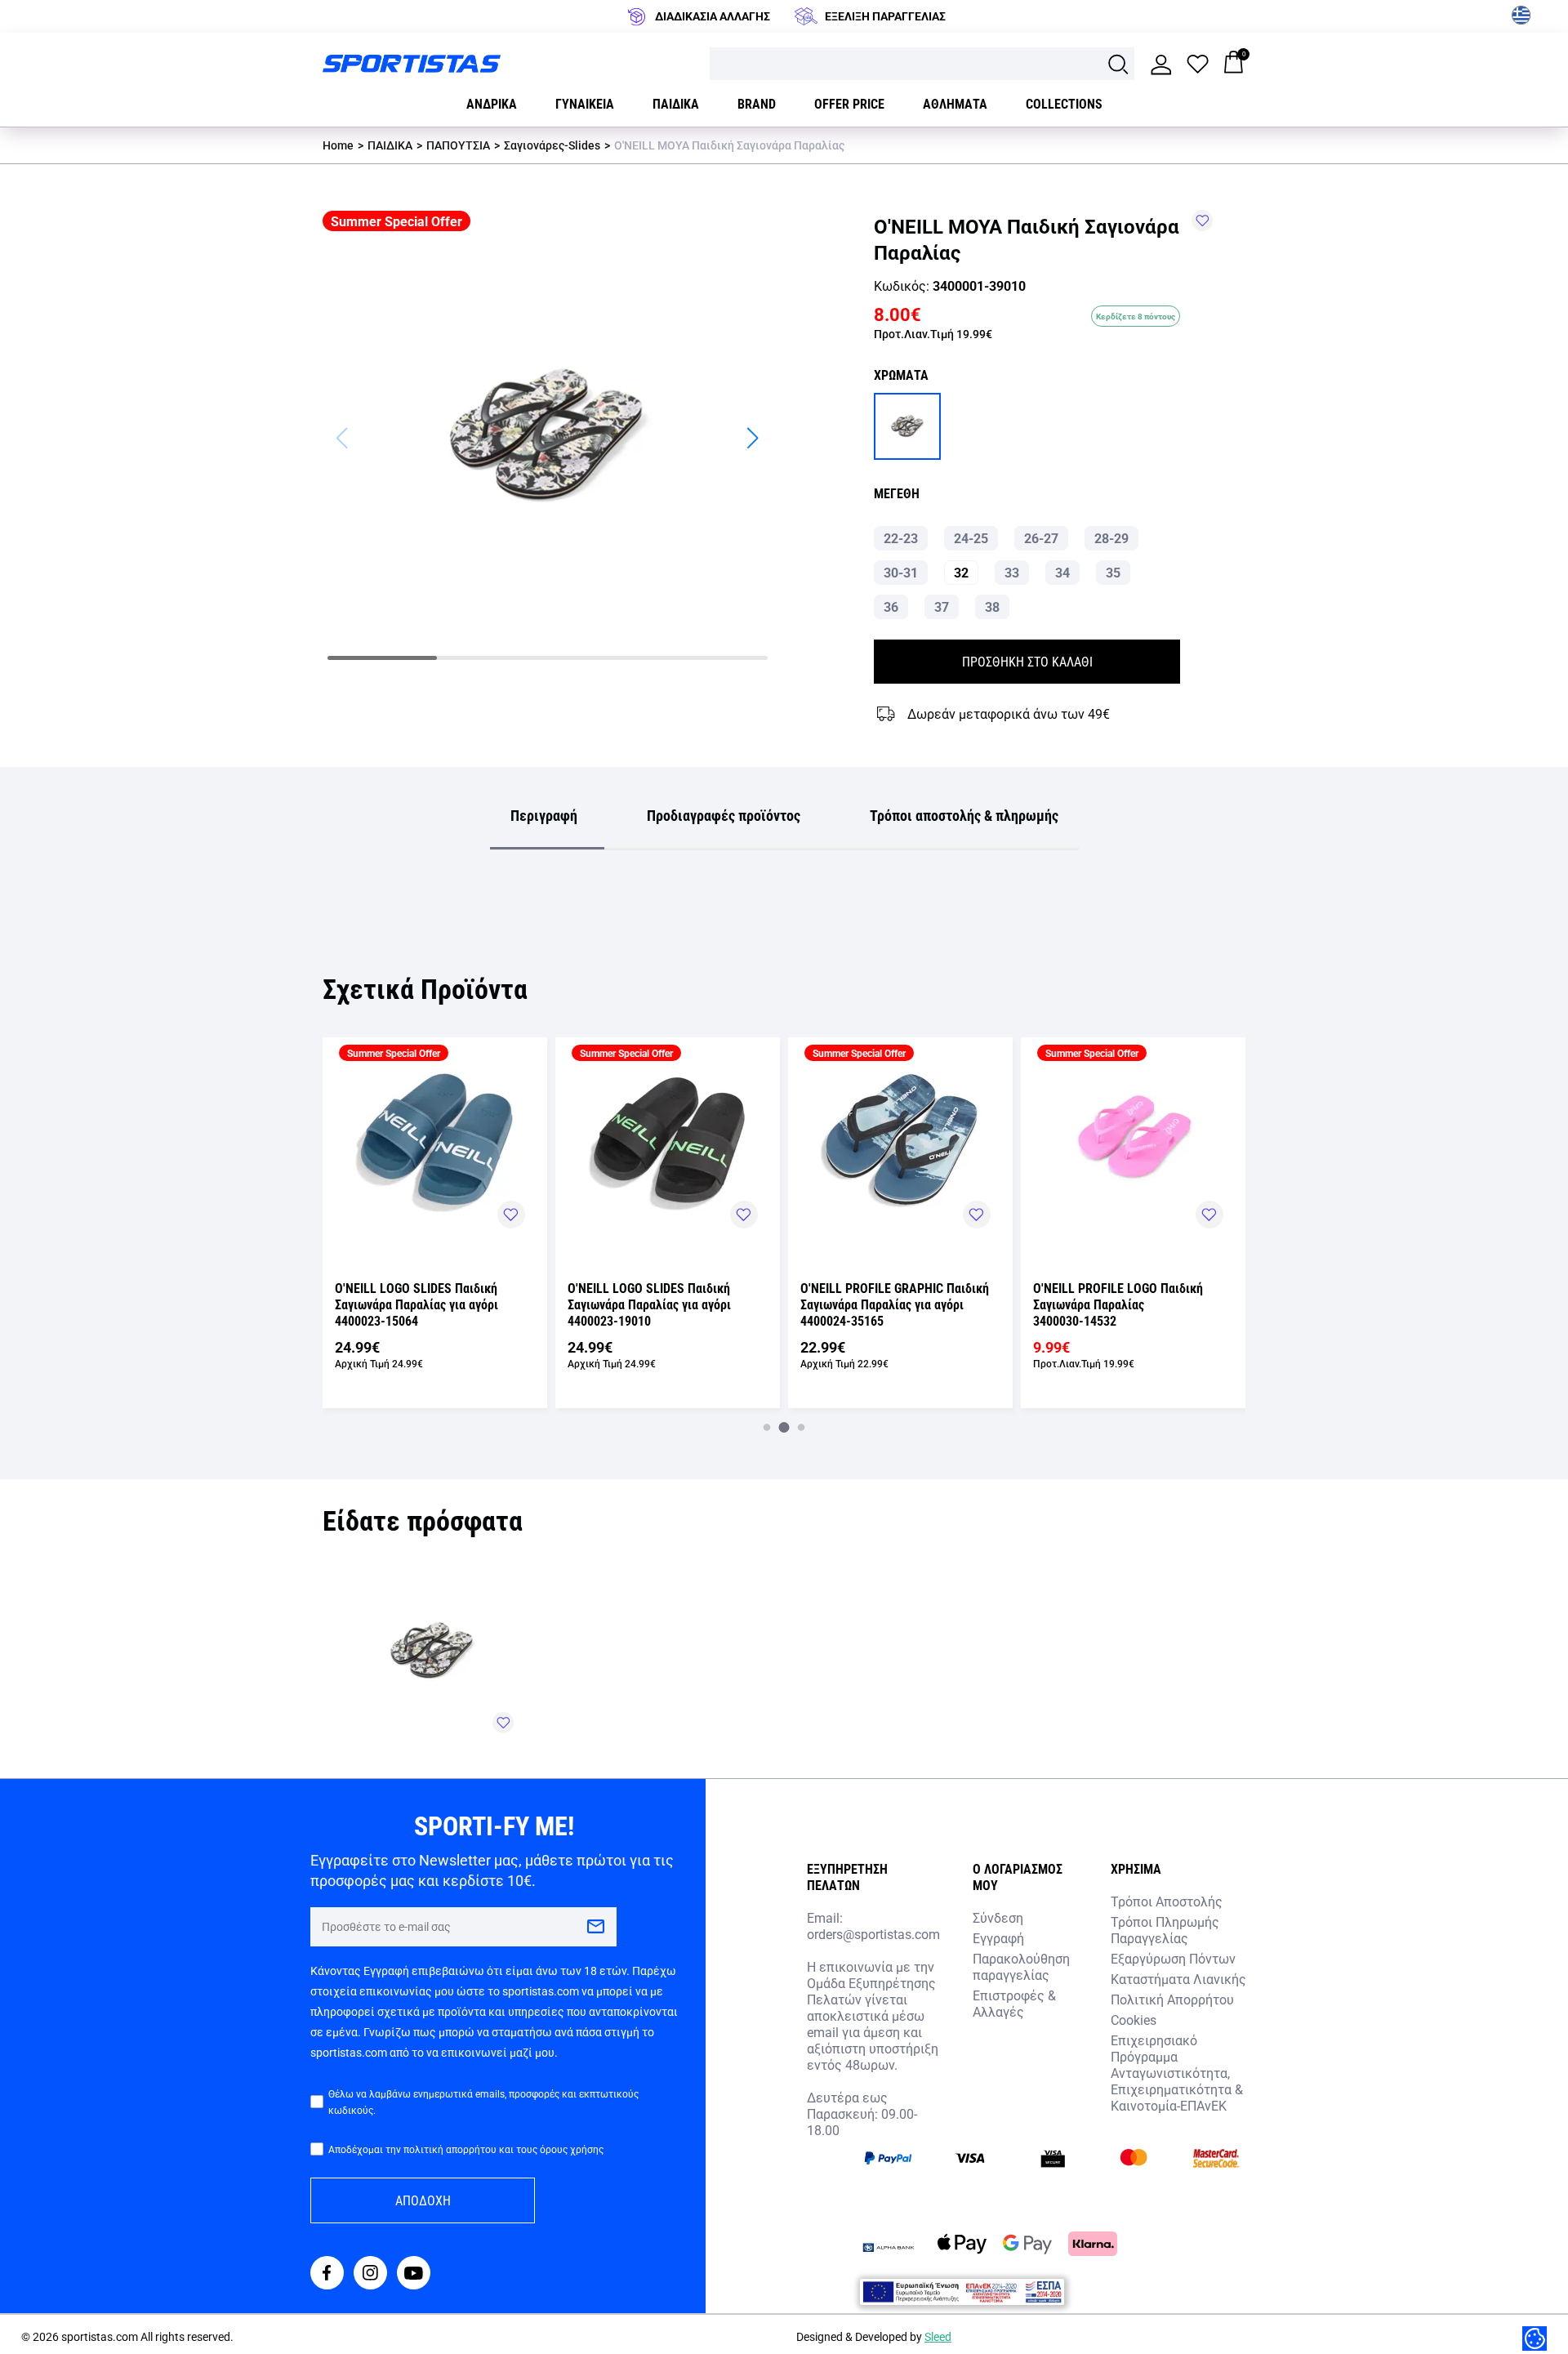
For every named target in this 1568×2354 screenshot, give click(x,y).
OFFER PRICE (849, 103)
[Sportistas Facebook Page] (327, 2274)
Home (338, 145)
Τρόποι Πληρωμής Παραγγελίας (1165, 1930)
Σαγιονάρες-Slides (552, 145)
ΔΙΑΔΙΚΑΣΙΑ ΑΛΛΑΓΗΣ (713, 16)
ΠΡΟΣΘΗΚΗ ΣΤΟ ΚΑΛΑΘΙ (1027, 661)
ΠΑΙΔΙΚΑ (390, 145)
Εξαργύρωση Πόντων (1173, 1958)
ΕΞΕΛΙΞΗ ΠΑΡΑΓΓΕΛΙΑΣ (885, 16)
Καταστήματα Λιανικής (1178, 1979)
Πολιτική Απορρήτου (1172, 1999)
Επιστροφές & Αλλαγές (1014, 2003)
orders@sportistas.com (873, 1934)
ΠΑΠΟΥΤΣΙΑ (458, 145)
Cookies (1134, 2020)
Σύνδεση (998, 1917)
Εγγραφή (998, 1938)
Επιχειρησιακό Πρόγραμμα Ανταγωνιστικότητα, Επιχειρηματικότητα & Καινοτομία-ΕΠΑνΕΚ (1177, 2073)
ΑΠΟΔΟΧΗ (423, 2200)
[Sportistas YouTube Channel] (414, 2274)
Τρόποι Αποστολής (1167, 1901)
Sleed (938, 2336)
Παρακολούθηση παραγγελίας (1021, 1966)
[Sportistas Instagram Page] (370, 2274)
